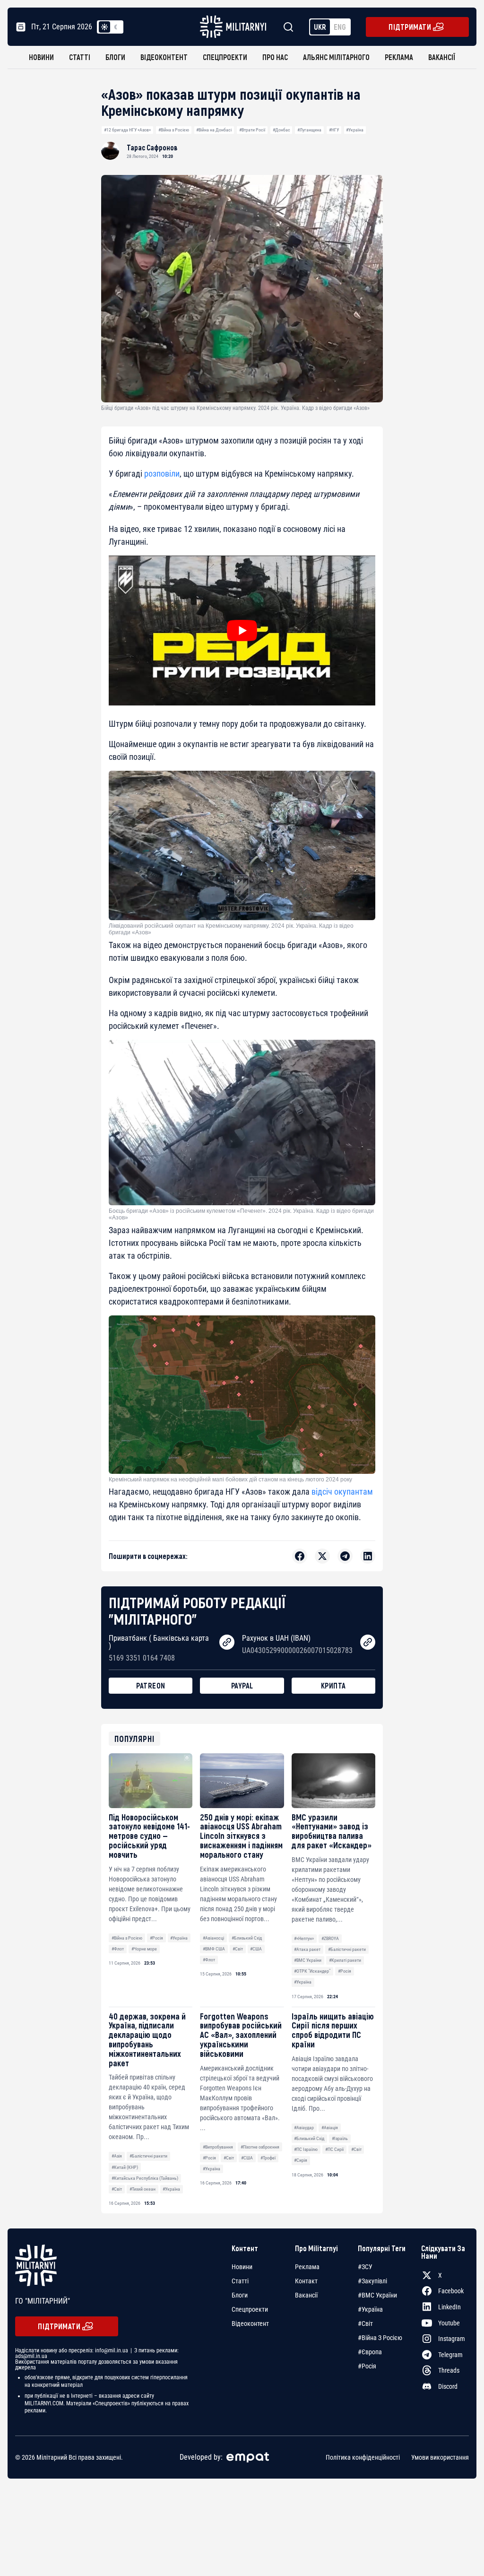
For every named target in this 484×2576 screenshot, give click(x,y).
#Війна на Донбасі (214, 130)
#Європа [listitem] (370, 2352)
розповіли (162, 474)
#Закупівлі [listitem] (372, 2281)
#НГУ (334, 130)
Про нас (275, 57)
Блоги (115, 57)
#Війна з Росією (174, 130)
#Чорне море (144, 1949)
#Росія (156, 1938)
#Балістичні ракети (347, 1949)
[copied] (227, 1642)
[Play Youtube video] (242, 631)
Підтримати (410, 27)
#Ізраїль (340, 2138)
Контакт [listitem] (306, 2281)
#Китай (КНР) (125, 2167)
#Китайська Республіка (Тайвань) (145, 2178)
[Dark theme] (116, 27)
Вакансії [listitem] (306, 2295)
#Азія (117, 2156)
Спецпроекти (225, 57)
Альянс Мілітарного (336, 57)
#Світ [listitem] (365, 2324)
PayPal (242, 1685)
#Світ (238, 1949)
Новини (41, 57)
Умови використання (440, 2457)
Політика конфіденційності (363, 2457)
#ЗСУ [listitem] (365, 2267)
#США (256, 1949)
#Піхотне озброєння (260, 2147)
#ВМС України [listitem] (377, 2295)
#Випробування (218, 2147)
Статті (80, 57)
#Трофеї (268, 2158)
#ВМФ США (214, 1949)
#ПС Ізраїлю (306, 2149)
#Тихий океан (143, 2189)
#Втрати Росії (252, 130)
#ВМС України (308, 1960)
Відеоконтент (164, 57)
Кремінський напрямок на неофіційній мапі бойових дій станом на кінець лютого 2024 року (230, 1479)
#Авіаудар (304, 2128)
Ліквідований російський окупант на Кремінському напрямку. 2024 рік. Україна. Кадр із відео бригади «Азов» (231, 929)
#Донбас (281, 130)
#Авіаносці (213, 1938)
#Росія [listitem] (367, 2366)
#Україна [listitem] (370, 2309)
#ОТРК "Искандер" (312, 1971)
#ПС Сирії (334, 2149)
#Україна (355, 130)
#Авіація (330, 2128)
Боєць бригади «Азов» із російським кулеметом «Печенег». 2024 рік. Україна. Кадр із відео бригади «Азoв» (241, 1214)
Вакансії (442, 57)
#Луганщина (309, 130)
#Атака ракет (307, 1949)
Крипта (333, 1685)
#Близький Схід (247, 1938)
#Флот (118, 1949)
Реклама (399, 57)
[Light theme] (104, 27)
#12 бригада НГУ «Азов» (127, 130)
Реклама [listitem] (307, 2267)
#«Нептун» (304, 1938)
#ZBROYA (330, 1938)
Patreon (151, 1685)
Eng (340, 27)
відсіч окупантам (342, 1492)
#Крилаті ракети (345, 1960)
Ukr (320, 27)
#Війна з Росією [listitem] (380, 2338)
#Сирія (301, 2160)
